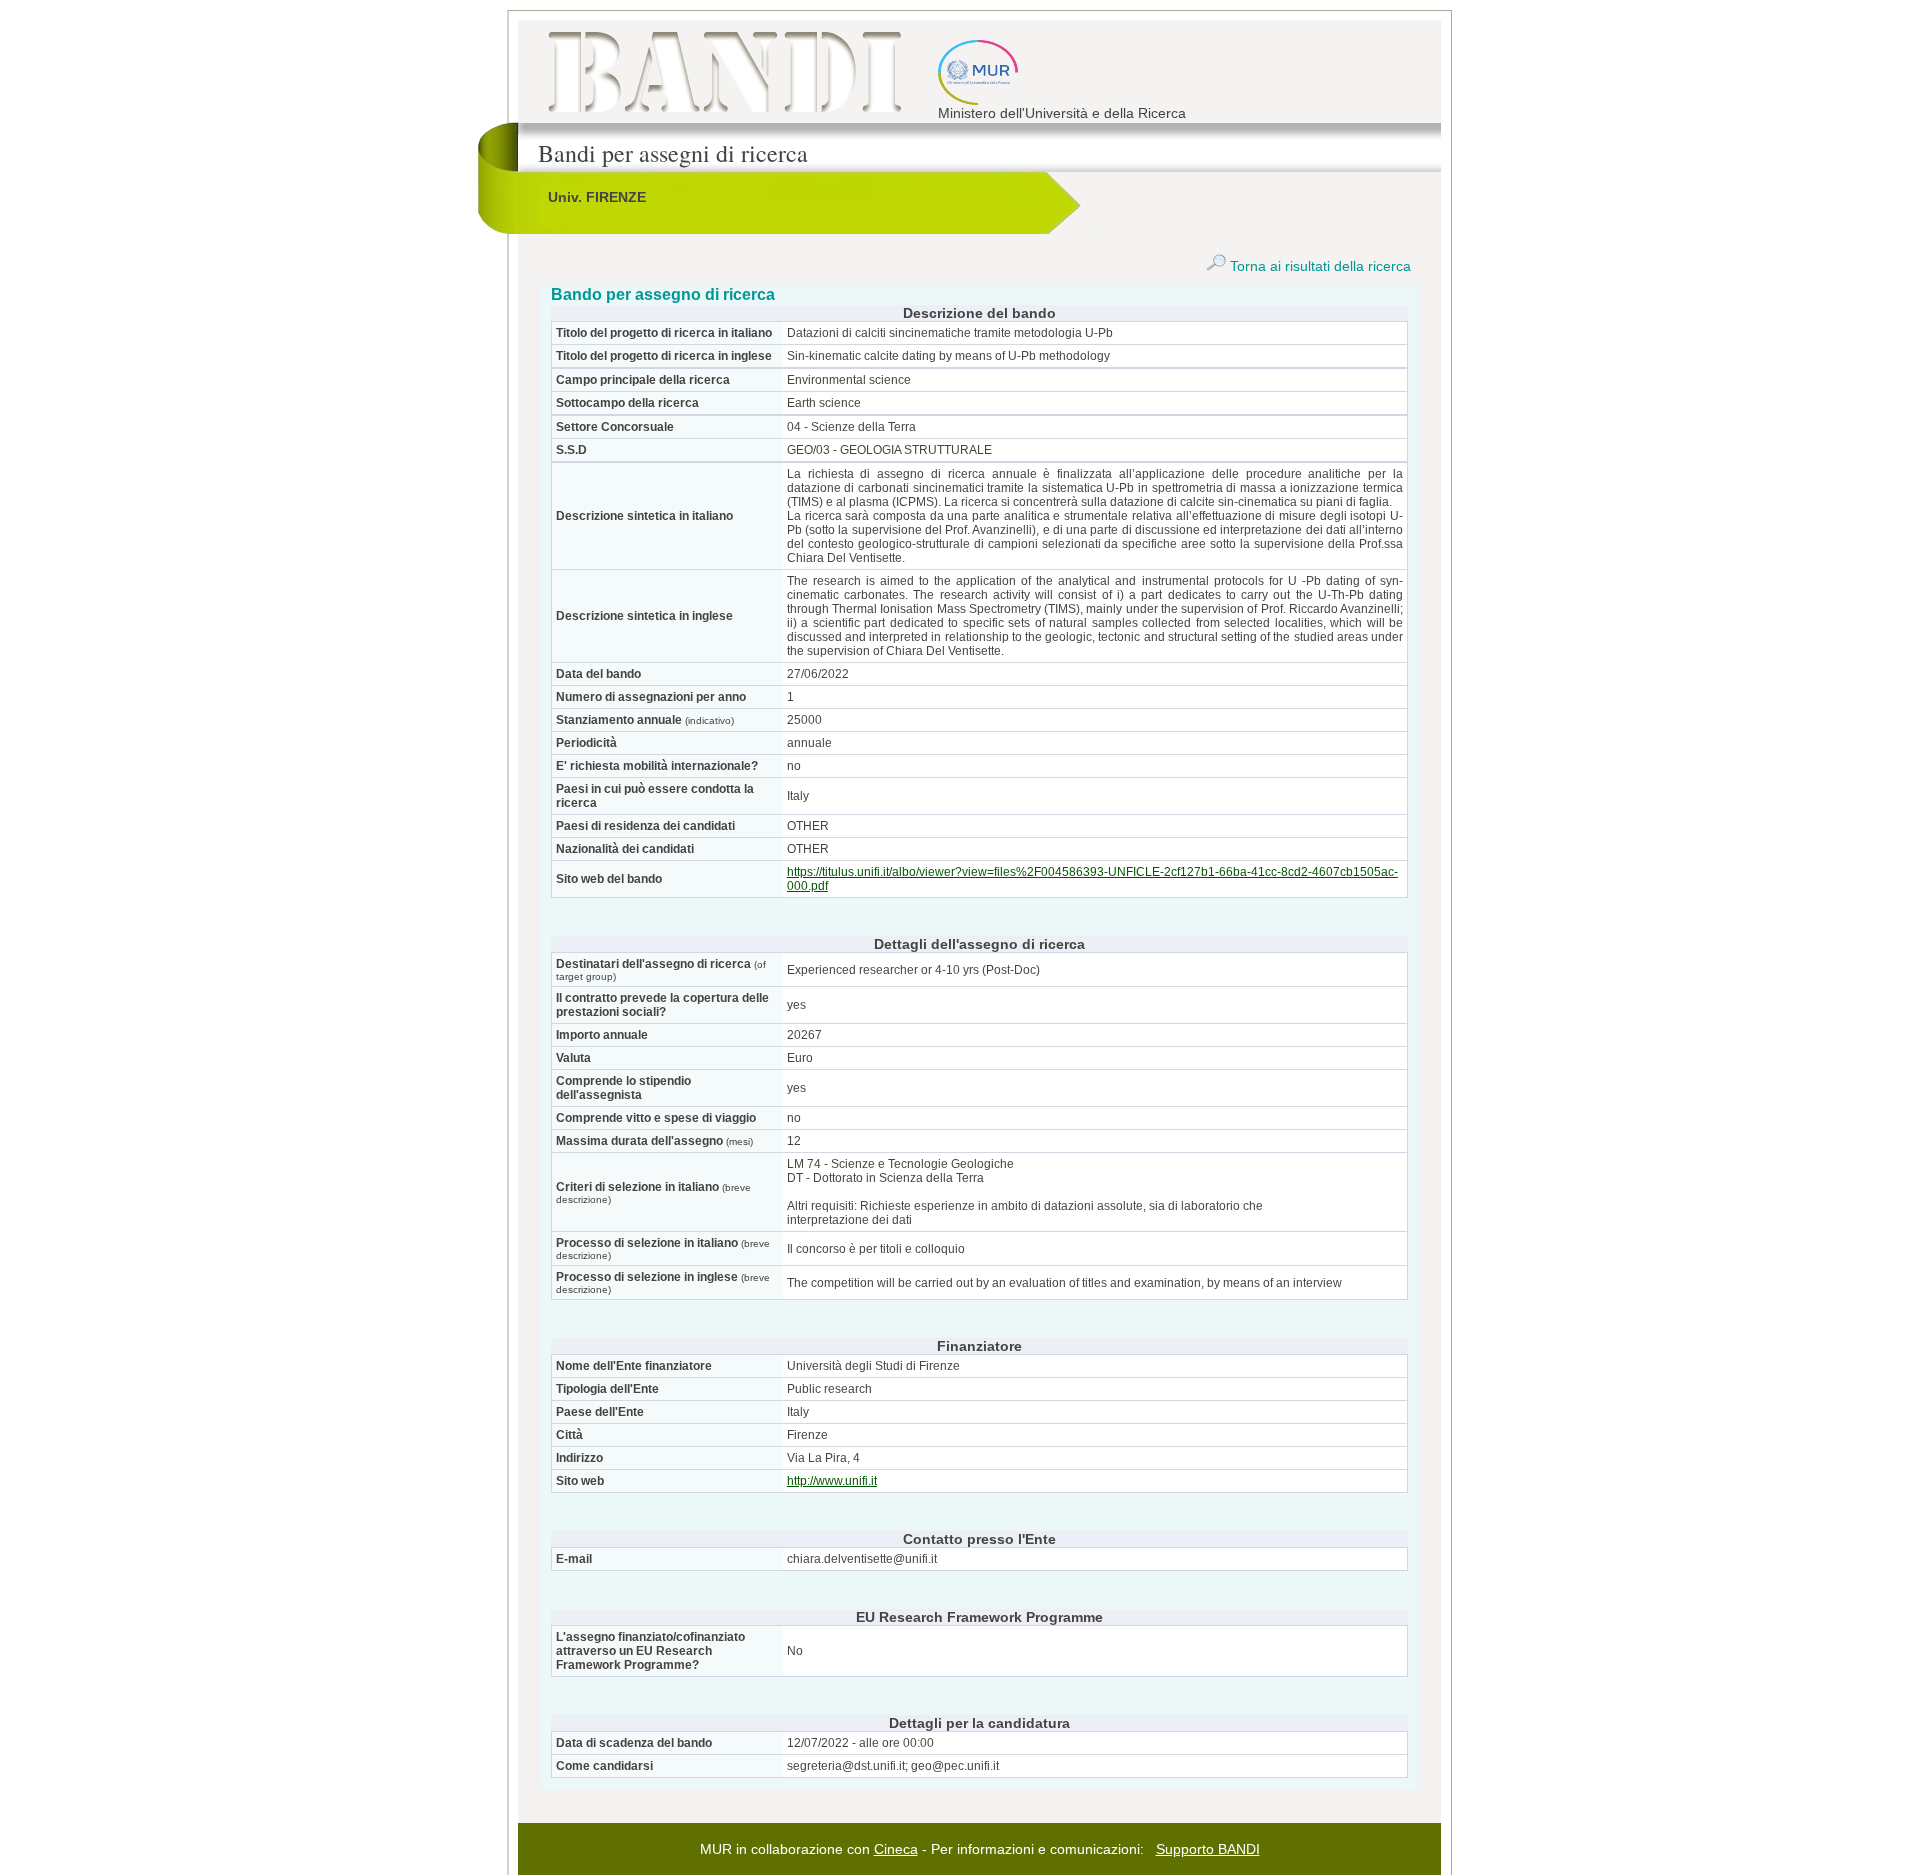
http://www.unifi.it (832, 1481)
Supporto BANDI (1208, 1849)
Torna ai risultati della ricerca (1318, 266)
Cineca (896, 1849)
